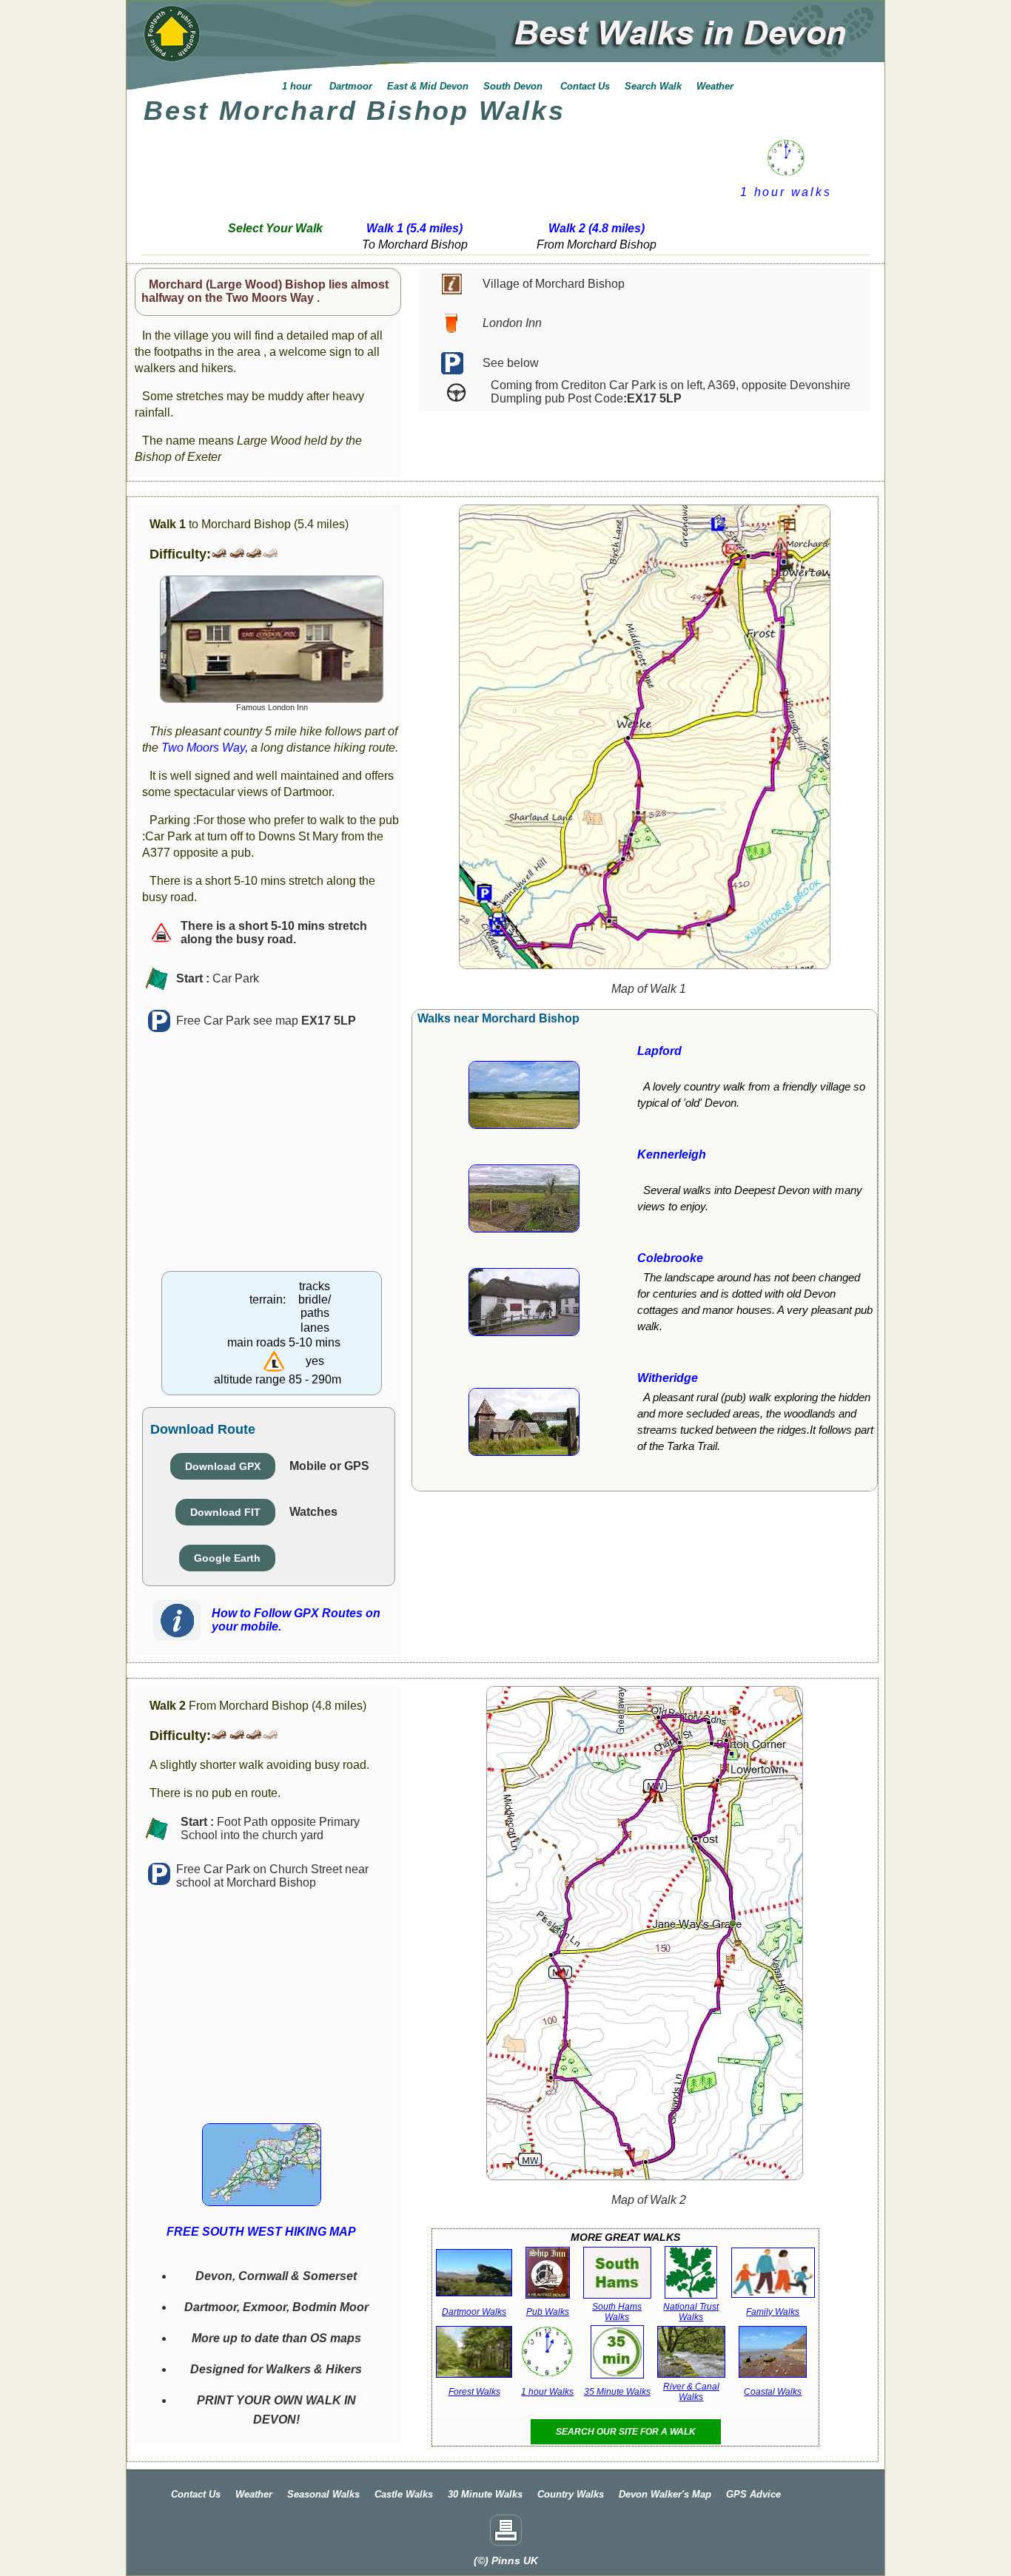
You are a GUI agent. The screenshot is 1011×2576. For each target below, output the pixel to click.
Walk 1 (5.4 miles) (414, 228)
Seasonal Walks (323, 2494)
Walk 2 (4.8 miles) (597, 228)
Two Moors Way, (205, 748)
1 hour (297, 86)
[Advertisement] (424, 168)
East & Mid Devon (428, 86)
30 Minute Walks (485, 2494)
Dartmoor (349, 86)
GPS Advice (753, 2494)
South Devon (514, 86)
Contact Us (585, 86)
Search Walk (653, 86)
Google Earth (227, 1558)
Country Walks (571, 2494)
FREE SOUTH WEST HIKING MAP (261, 2232)
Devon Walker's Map (665, 2494)
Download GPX (223, 1466)
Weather (715, 86)
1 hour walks (786, 192)
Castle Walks (404, 2494)
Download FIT (225, 1512)
